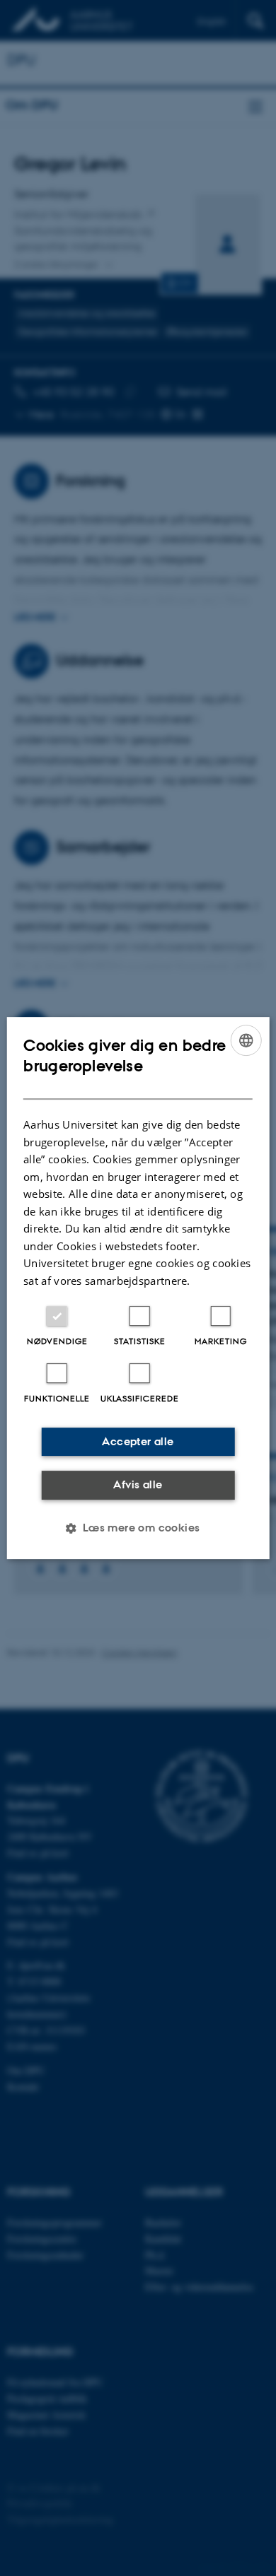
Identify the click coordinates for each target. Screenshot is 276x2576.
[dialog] (138, 1288)
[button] (138, 1528)
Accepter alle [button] (138, 1441)
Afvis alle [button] (138, 1484)
